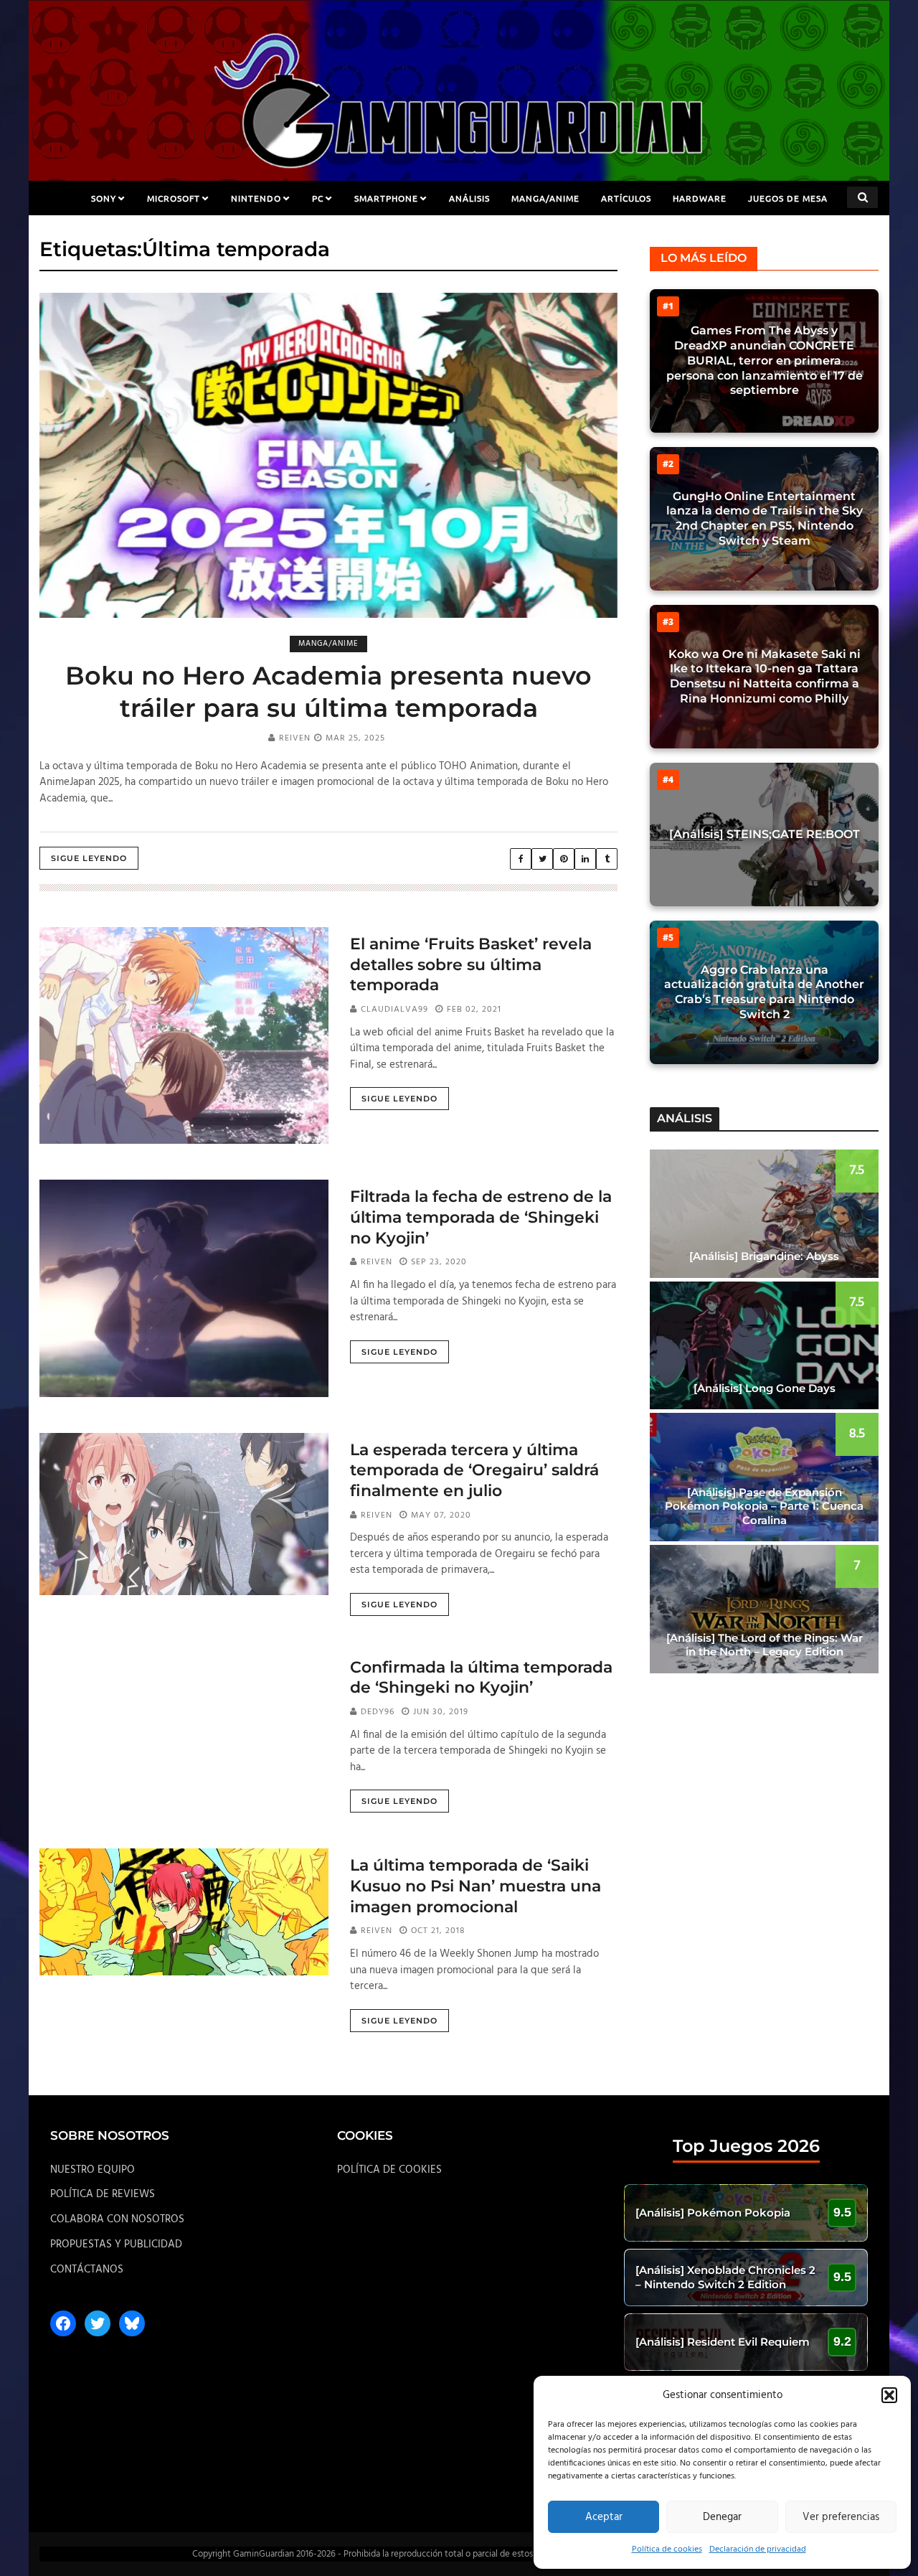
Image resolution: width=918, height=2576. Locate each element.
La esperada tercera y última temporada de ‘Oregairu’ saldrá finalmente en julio (474, 1470)
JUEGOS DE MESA (788, 198)
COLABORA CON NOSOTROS (117, 2219)
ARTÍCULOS (626, 198)
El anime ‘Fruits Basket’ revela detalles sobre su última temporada (471, 964)
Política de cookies (667, 2549)
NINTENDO (256, 198)
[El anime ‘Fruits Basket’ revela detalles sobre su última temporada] (184, 1035)
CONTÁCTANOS (87, 2270)
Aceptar (604, 2517)
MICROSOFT (174, 198)
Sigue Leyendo (89, 858)
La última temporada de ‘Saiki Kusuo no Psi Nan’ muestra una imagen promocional (475, 1886)
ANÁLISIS (469, 198)
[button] (889, 2395)
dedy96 (378, 1712)
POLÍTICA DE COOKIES (389, 2170)
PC (318, 198)
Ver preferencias (841, 2517)
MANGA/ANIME (545, 198)
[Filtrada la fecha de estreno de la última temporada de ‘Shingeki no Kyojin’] (184, 1288)
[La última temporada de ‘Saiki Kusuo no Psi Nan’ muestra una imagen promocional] (184, 1912)
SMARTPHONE (386, 198)
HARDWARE (700, 198)
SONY (104, 198)
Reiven (295, 738)
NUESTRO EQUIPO (93, 2170)
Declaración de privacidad (758, 2549)
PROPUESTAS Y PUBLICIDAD (116, 2244)
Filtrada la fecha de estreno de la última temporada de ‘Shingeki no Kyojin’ (481, 1217)
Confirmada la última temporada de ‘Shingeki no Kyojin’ (481, 1678)
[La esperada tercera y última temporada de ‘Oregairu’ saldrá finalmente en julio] (184, 1514)
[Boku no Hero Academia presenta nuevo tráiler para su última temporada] (328, 455)
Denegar (722, 2517)
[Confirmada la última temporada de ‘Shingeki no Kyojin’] (184, 1731)
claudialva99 (394, 1010)
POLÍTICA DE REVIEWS (103, 2194)
